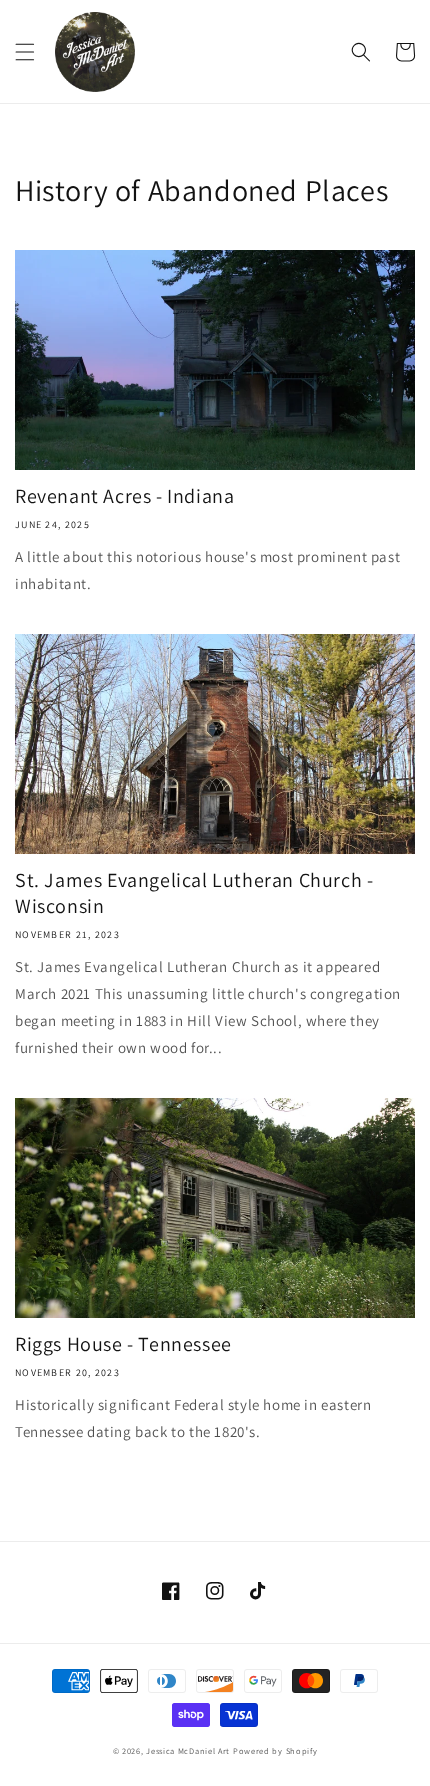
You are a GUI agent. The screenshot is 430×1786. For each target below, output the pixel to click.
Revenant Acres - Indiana (124, 496)
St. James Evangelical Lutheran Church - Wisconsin (194, 893)
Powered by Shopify (275, 1750)
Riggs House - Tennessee (123, 1344)
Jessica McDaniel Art (188, 1750)
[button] (25, 52)
